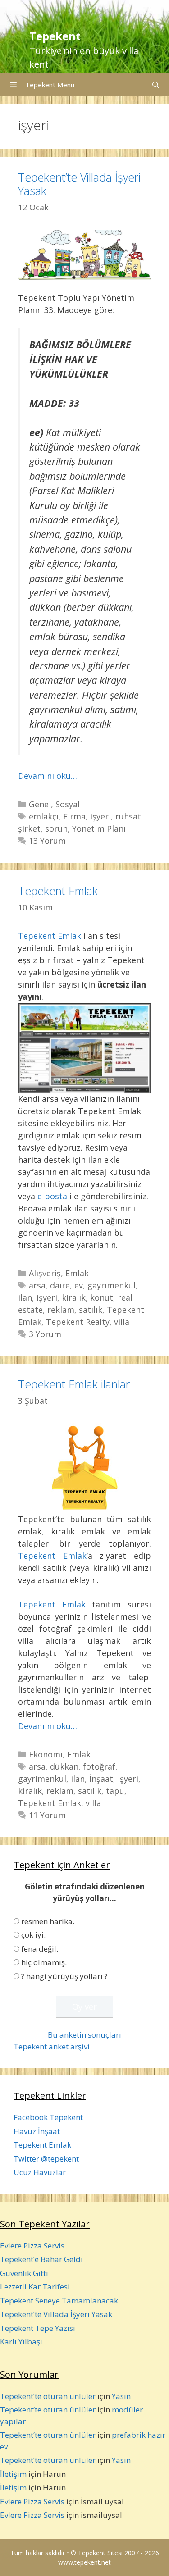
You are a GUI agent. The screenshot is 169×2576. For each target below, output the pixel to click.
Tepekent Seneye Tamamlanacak (59, 2301)
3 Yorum (45, 1334)
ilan (25, 1297)
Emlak (77, 1273)
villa (122, 1322)
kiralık (74, 1297)
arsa (37, 1285)
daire (60, 1285)
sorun (56, 828)
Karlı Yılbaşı (21, 2342)
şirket (29, 828)
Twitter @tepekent (46, 2159)
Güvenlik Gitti (24, 2273)
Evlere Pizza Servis (32, 2246)
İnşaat (101, 1779)
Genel (40, 804)
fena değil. (40, 1949)
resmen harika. (48, 1921)
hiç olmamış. (44, 1962)
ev (79, 1285)
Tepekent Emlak (58, 891)
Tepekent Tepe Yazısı (38, 2328)
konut (102, 1297)
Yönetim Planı (99, 828)
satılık (91, 1310)
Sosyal (68, 804)
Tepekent (55, 36)
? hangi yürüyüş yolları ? (64, 1976)
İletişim (13, 2474)
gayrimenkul (112, 1285)
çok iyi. (33, 1935)
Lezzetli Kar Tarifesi (35, 2287)
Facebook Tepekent (48, 2117)
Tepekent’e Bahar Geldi (41, 2259)
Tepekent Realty (78, 1322)
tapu (115, 1791)
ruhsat (128, 816)
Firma (74, 816)
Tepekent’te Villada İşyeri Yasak (79, 184)
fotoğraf (99, 1766)
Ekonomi (46, 1754)
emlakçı (44, 816)
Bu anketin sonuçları (84, 2035)
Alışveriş (45, 1273)
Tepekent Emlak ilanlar (74, 1384)
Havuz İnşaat (37, 2131)
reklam (61, 1310)
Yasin (121, 2396)
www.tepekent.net (84, 2562)
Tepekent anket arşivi (52, 2046)
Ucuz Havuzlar (40, 2172)
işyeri (100, 816)
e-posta (52, 1196)
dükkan (64, 1766)
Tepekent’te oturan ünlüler (48, 2396)
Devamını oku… (48, 776)
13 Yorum (47, 841)
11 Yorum (47, 1815)
